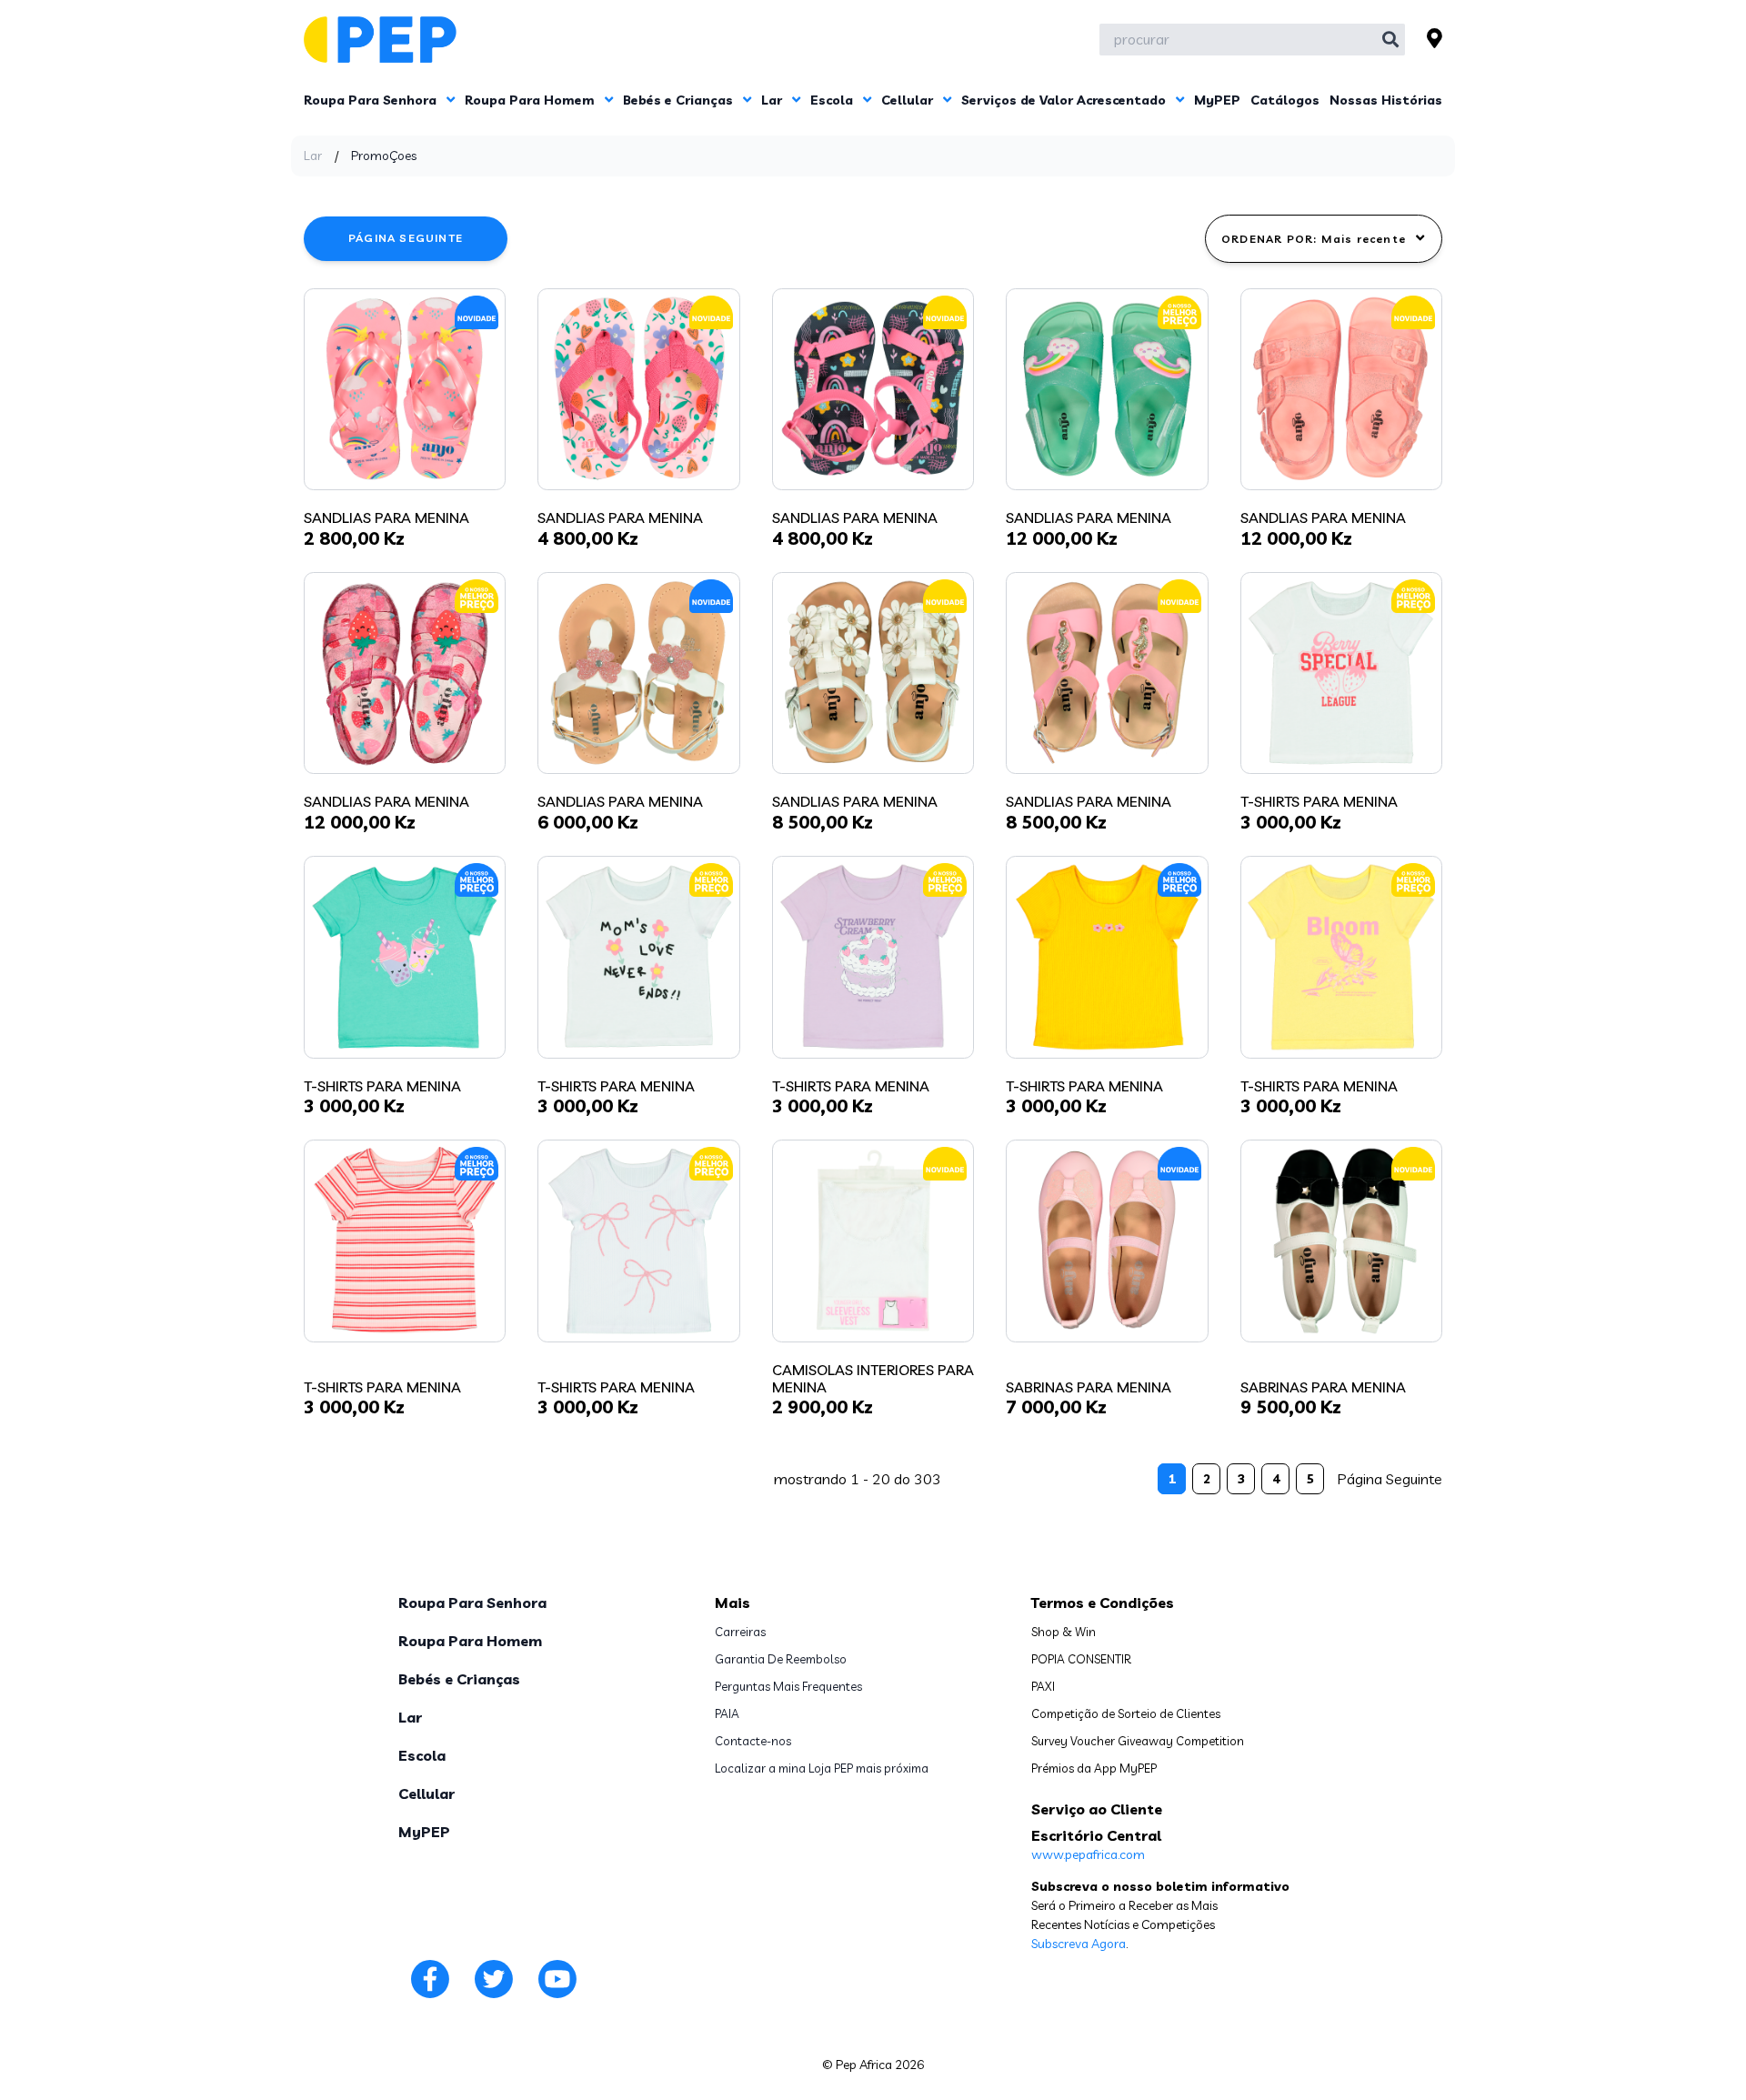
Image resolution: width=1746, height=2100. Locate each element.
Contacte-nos (753, 1741)
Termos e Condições (1103, 1603)
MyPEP (1217, 100)
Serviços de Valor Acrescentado (1065, 100)
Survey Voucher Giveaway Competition (1138, 1741)
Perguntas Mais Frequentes (788, 1686)
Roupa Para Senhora (372, 100)
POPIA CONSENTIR (1081, 1659)
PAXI (1043, 1686)
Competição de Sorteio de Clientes (1126, 1713)
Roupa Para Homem (532, 100)
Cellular (909, 100)
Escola (833, 100)
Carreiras (740, 1632)
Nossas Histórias (1386, 100)
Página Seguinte (406, 238)
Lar (773, 100)
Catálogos (1285, 100)
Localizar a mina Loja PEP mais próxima (822, 1768)
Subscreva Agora (1079, 1944)
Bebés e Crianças (680, 100)
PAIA (727, 1713)
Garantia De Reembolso (781, 1659)
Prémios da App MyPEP (1094, 1768)
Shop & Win (1064, 1632)
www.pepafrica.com (1088, 1854)
